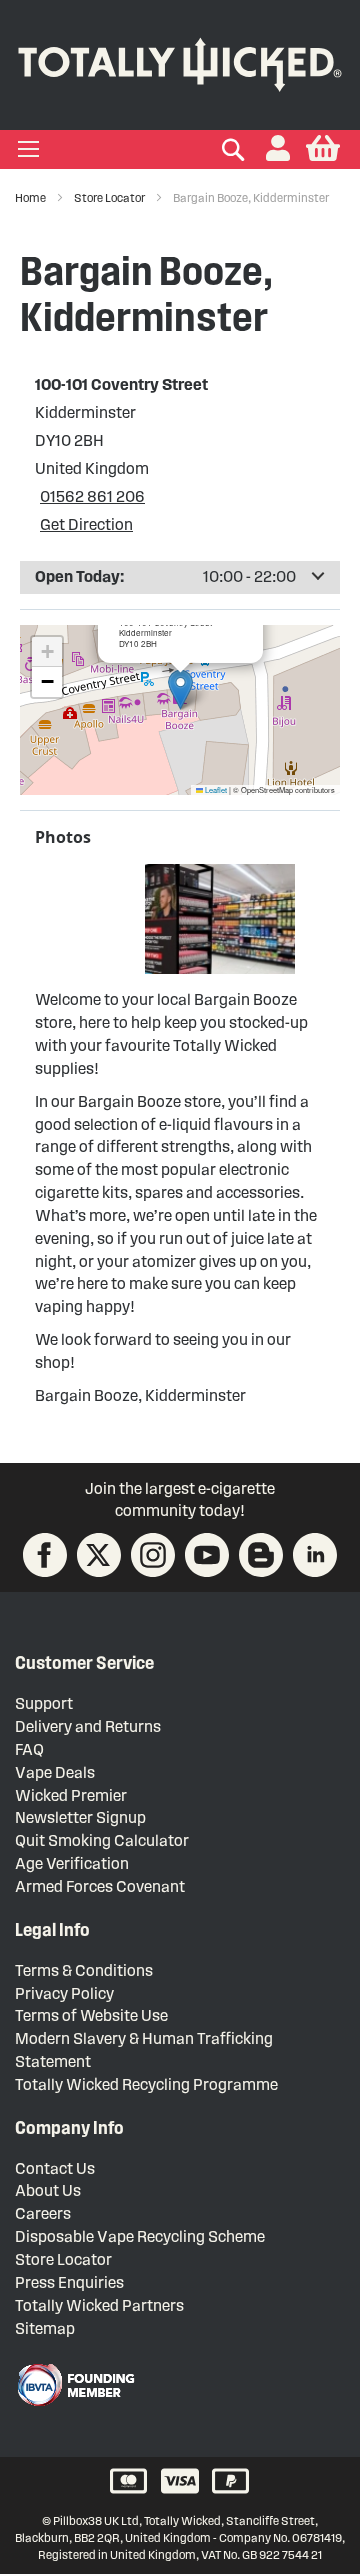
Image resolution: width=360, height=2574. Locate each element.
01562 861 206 (92, 496)
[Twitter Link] (99, 1555)
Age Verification (72, 1863)
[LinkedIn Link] (315, 1555)
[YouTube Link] (207, 1555)
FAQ (29, 1749)
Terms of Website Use (91, 2015)
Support (44, 1703)
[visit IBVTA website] (75, 2385)
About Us (48, 2190)
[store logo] (180, 60)
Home (31, 197)
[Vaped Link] (261, 1555)
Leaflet (215, 789)
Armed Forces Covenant (100, 1886)
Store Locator (110, 197)
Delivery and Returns (88, 1726)
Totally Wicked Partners (99, 2305)
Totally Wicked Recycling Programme (146, 2084)
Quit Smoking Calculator (102, 1840)
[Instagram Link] (153, 1555)
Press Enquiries (69, 2282)
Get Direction (86, 524)
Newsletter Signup (80, 1817)
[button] (278, 149)
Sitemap (45, 2328)
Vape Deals (55, 1772)
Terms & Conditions (84, 1970)
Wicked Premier (71, 1795)
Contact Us (55, 2168)
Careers (43, 2213)
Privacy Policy (64, 1993)
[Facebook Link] (45, 1555)
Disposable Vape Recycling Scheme (140, 2236)
